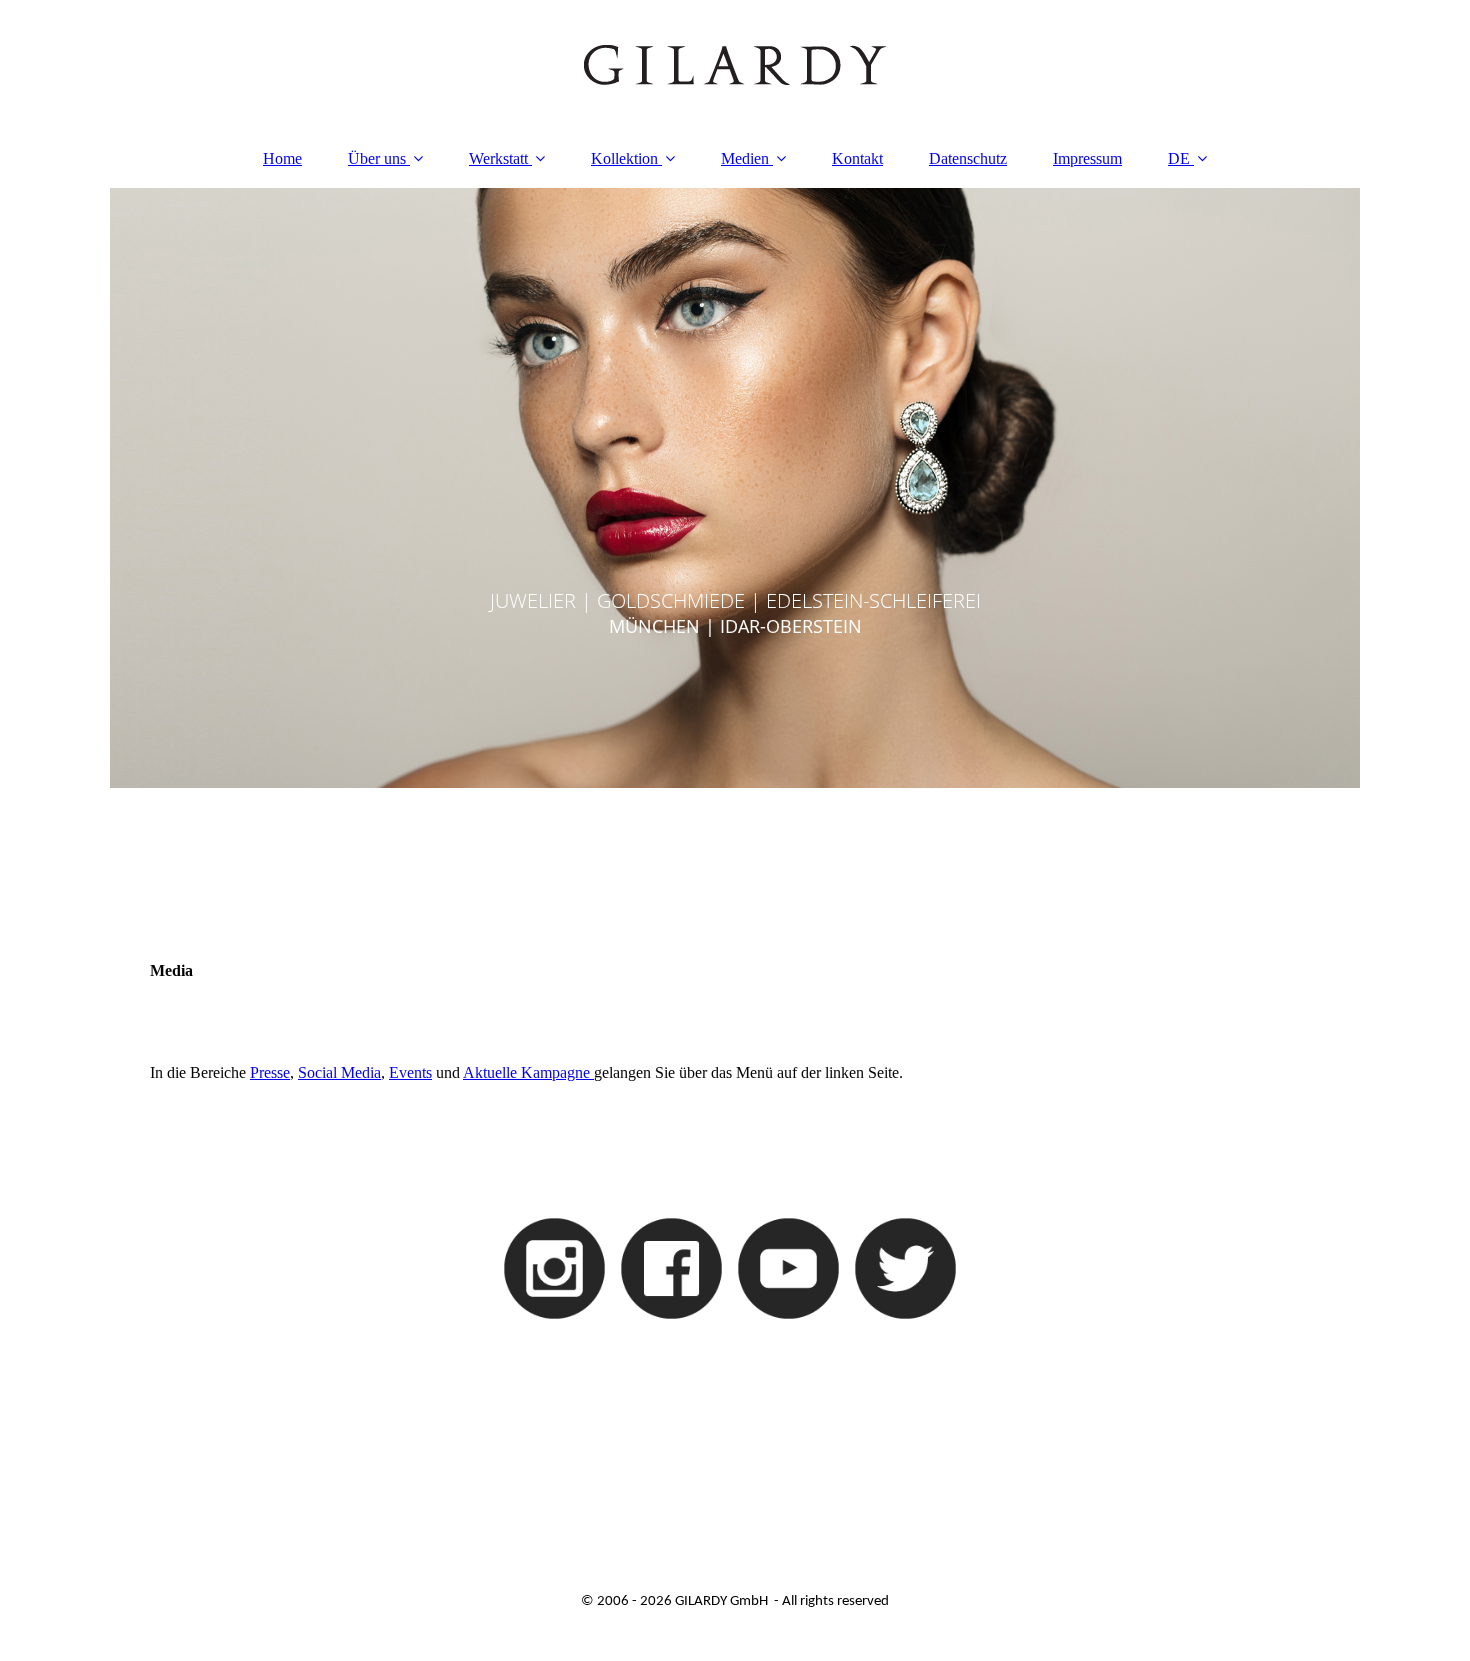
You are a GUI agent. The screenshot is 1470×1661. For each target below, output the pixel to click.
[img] (735, 65)
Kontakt (857, 158)
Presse (270, 1072)
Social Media (339, 1072)
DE (1179, 158)
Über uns (377, 158)
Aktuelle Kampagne (528, 1072)
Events (410, 1072)
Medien (745, 158)
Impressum (1087, 158)
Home (282, 158)
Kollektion (624, 158)
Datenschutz (968, 158)
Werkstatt (498, 158)
